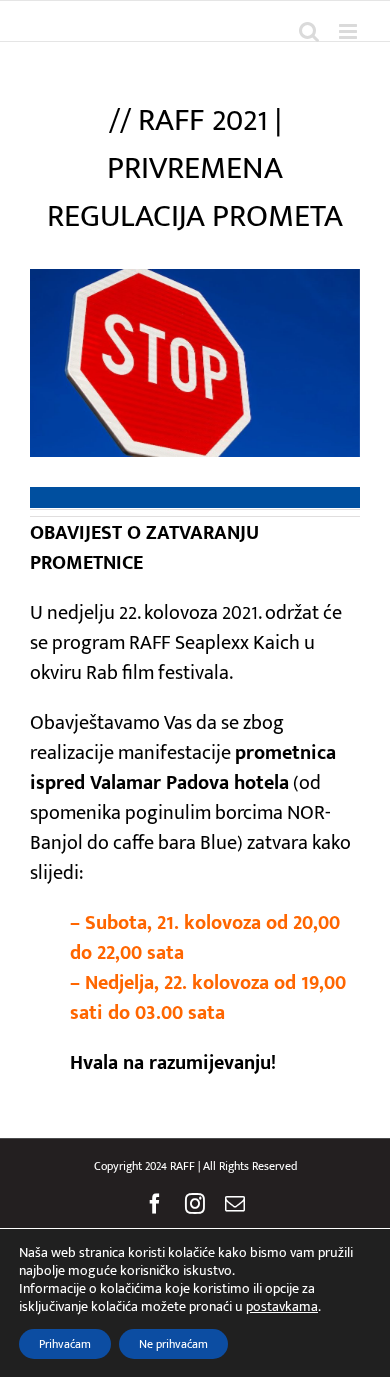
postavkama (282, 1307)
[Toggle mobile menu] (349, 31)
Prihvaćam (65, 1344)
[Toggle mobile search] (309, 31)
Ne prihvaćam (173, 1344)
